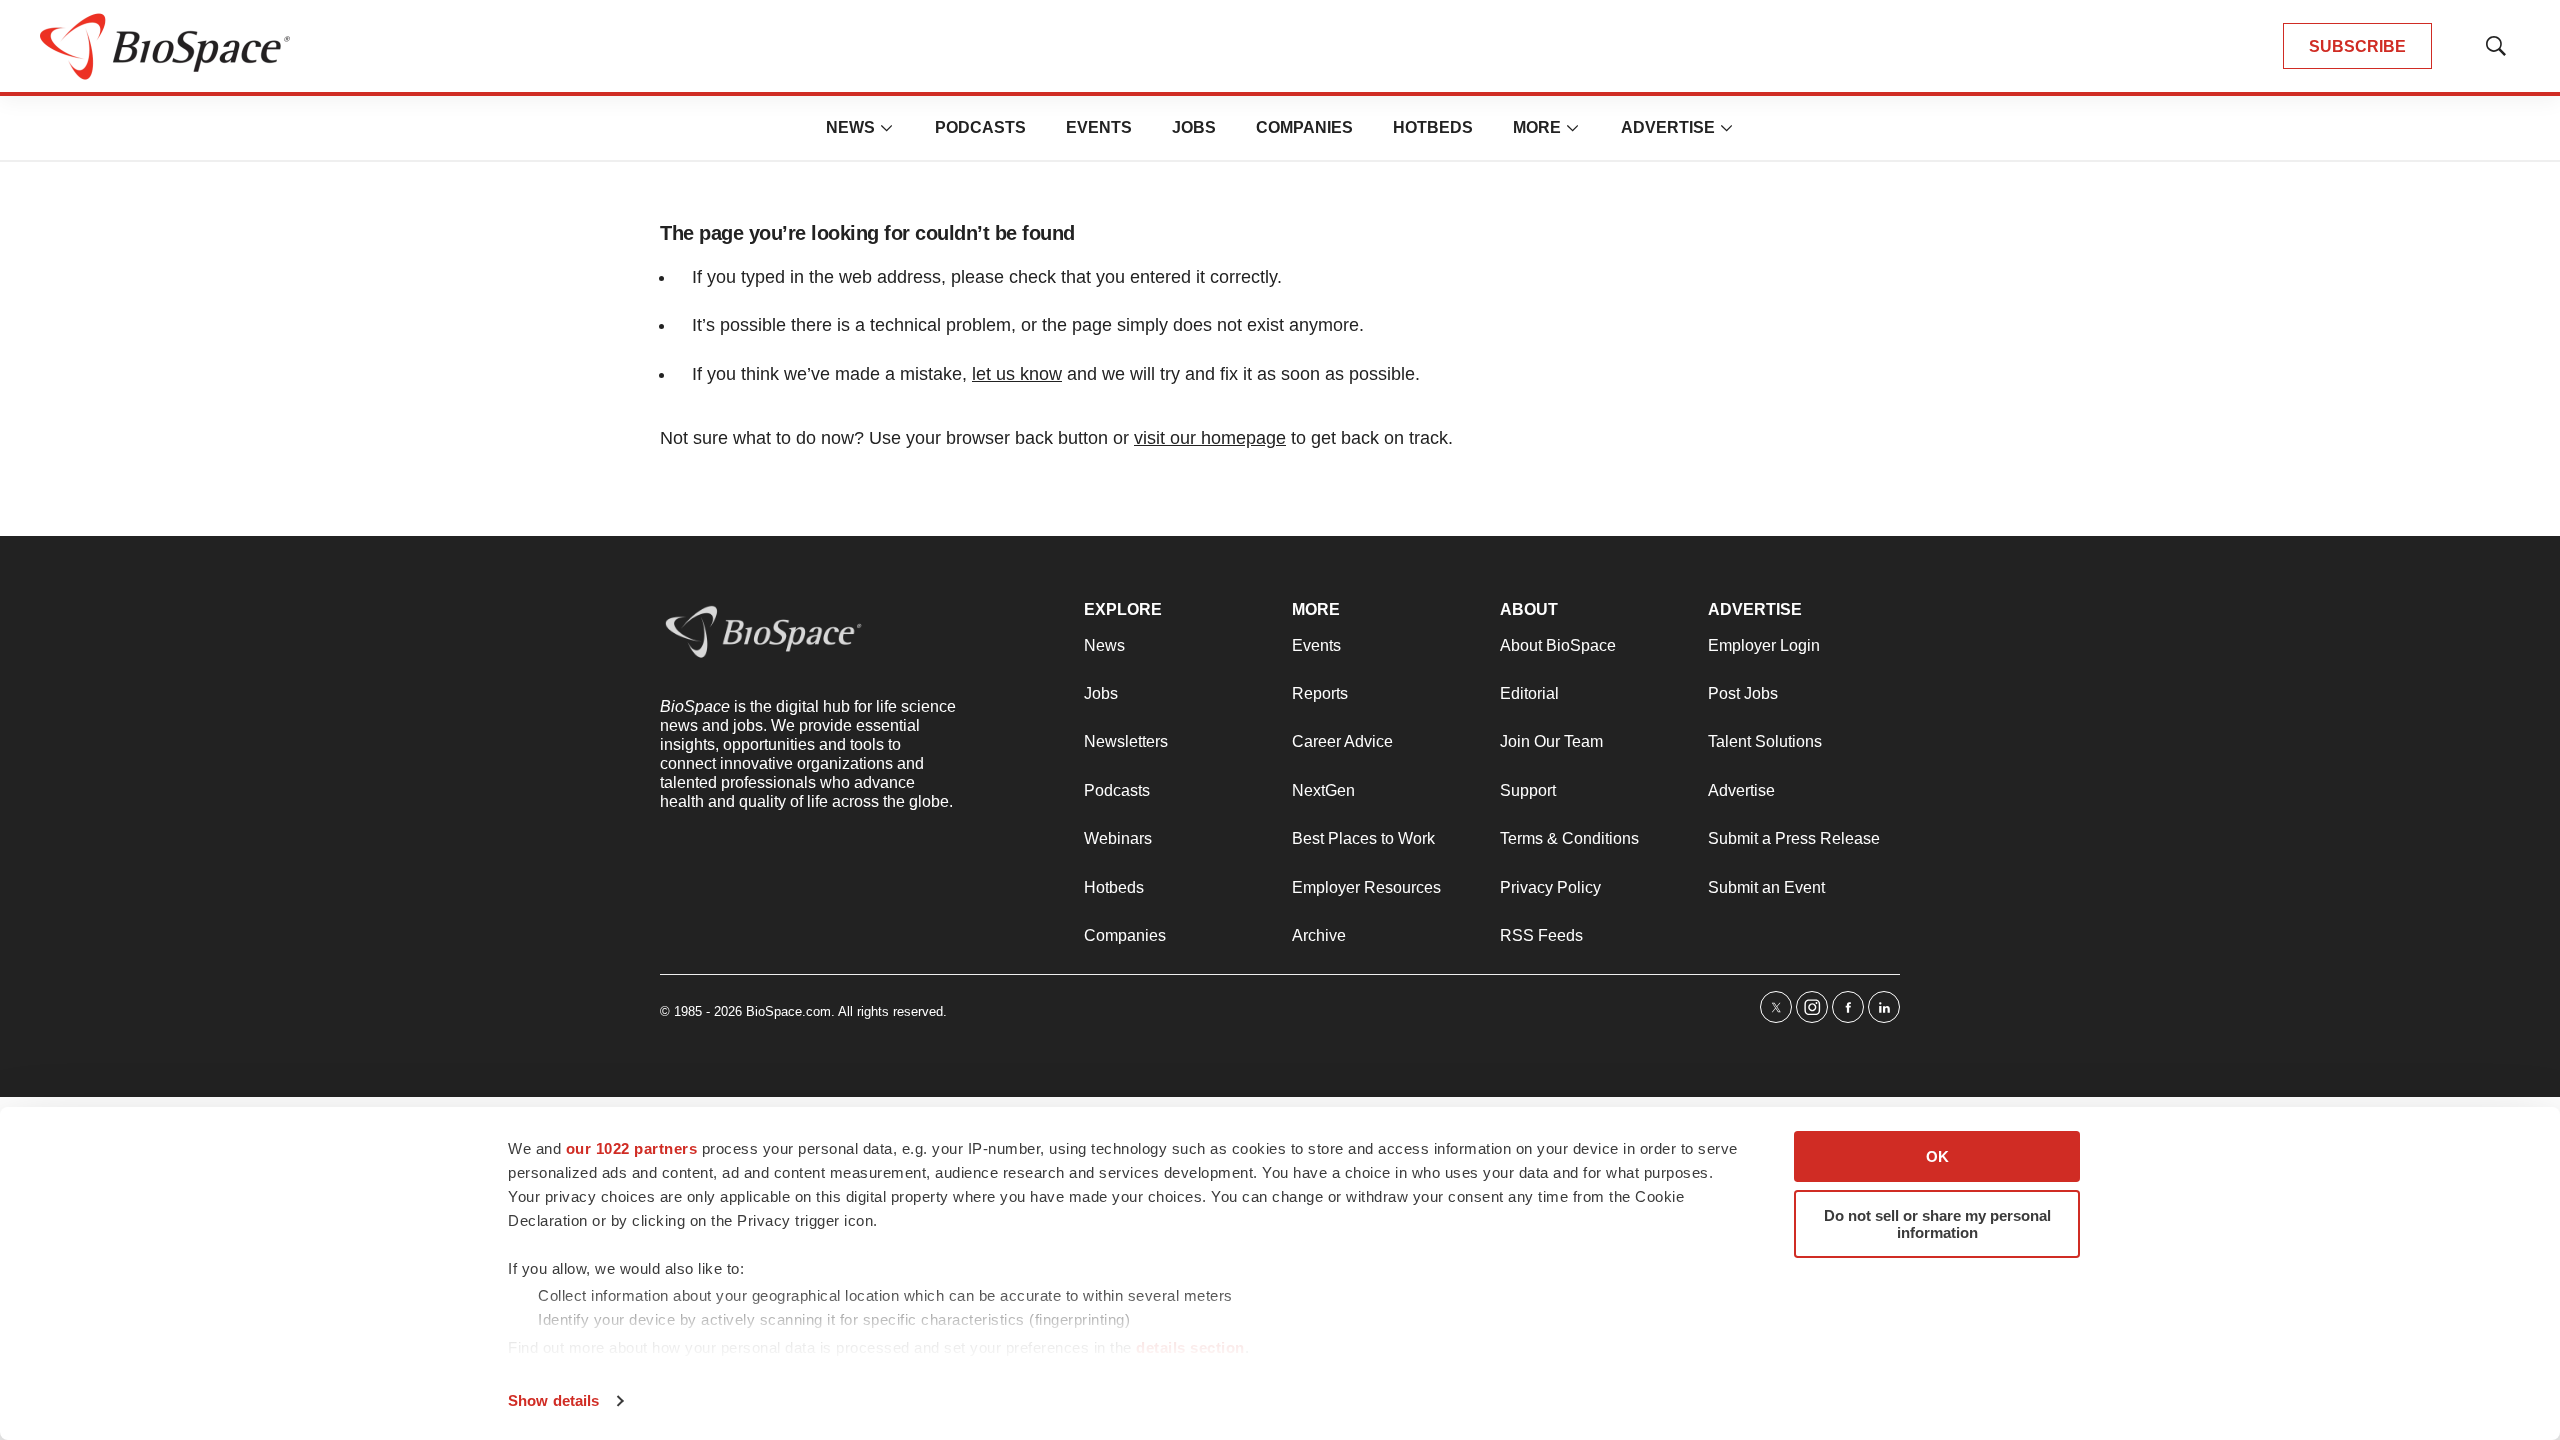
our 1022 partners (632, 1148)
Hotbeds (1433, 127)
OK (1937, 1156)
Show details (553, 1400)
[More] (887, 128)
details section (1190, 1347)
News (850, 127)
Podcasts (980, 127)
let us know (1017, 374)
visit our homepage (1210, 438)
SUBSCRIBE (2357, 46)
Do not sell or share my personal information (1937, 1224)
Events (1099, 127)
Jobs (1194, 127)
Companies (1304, 127)
